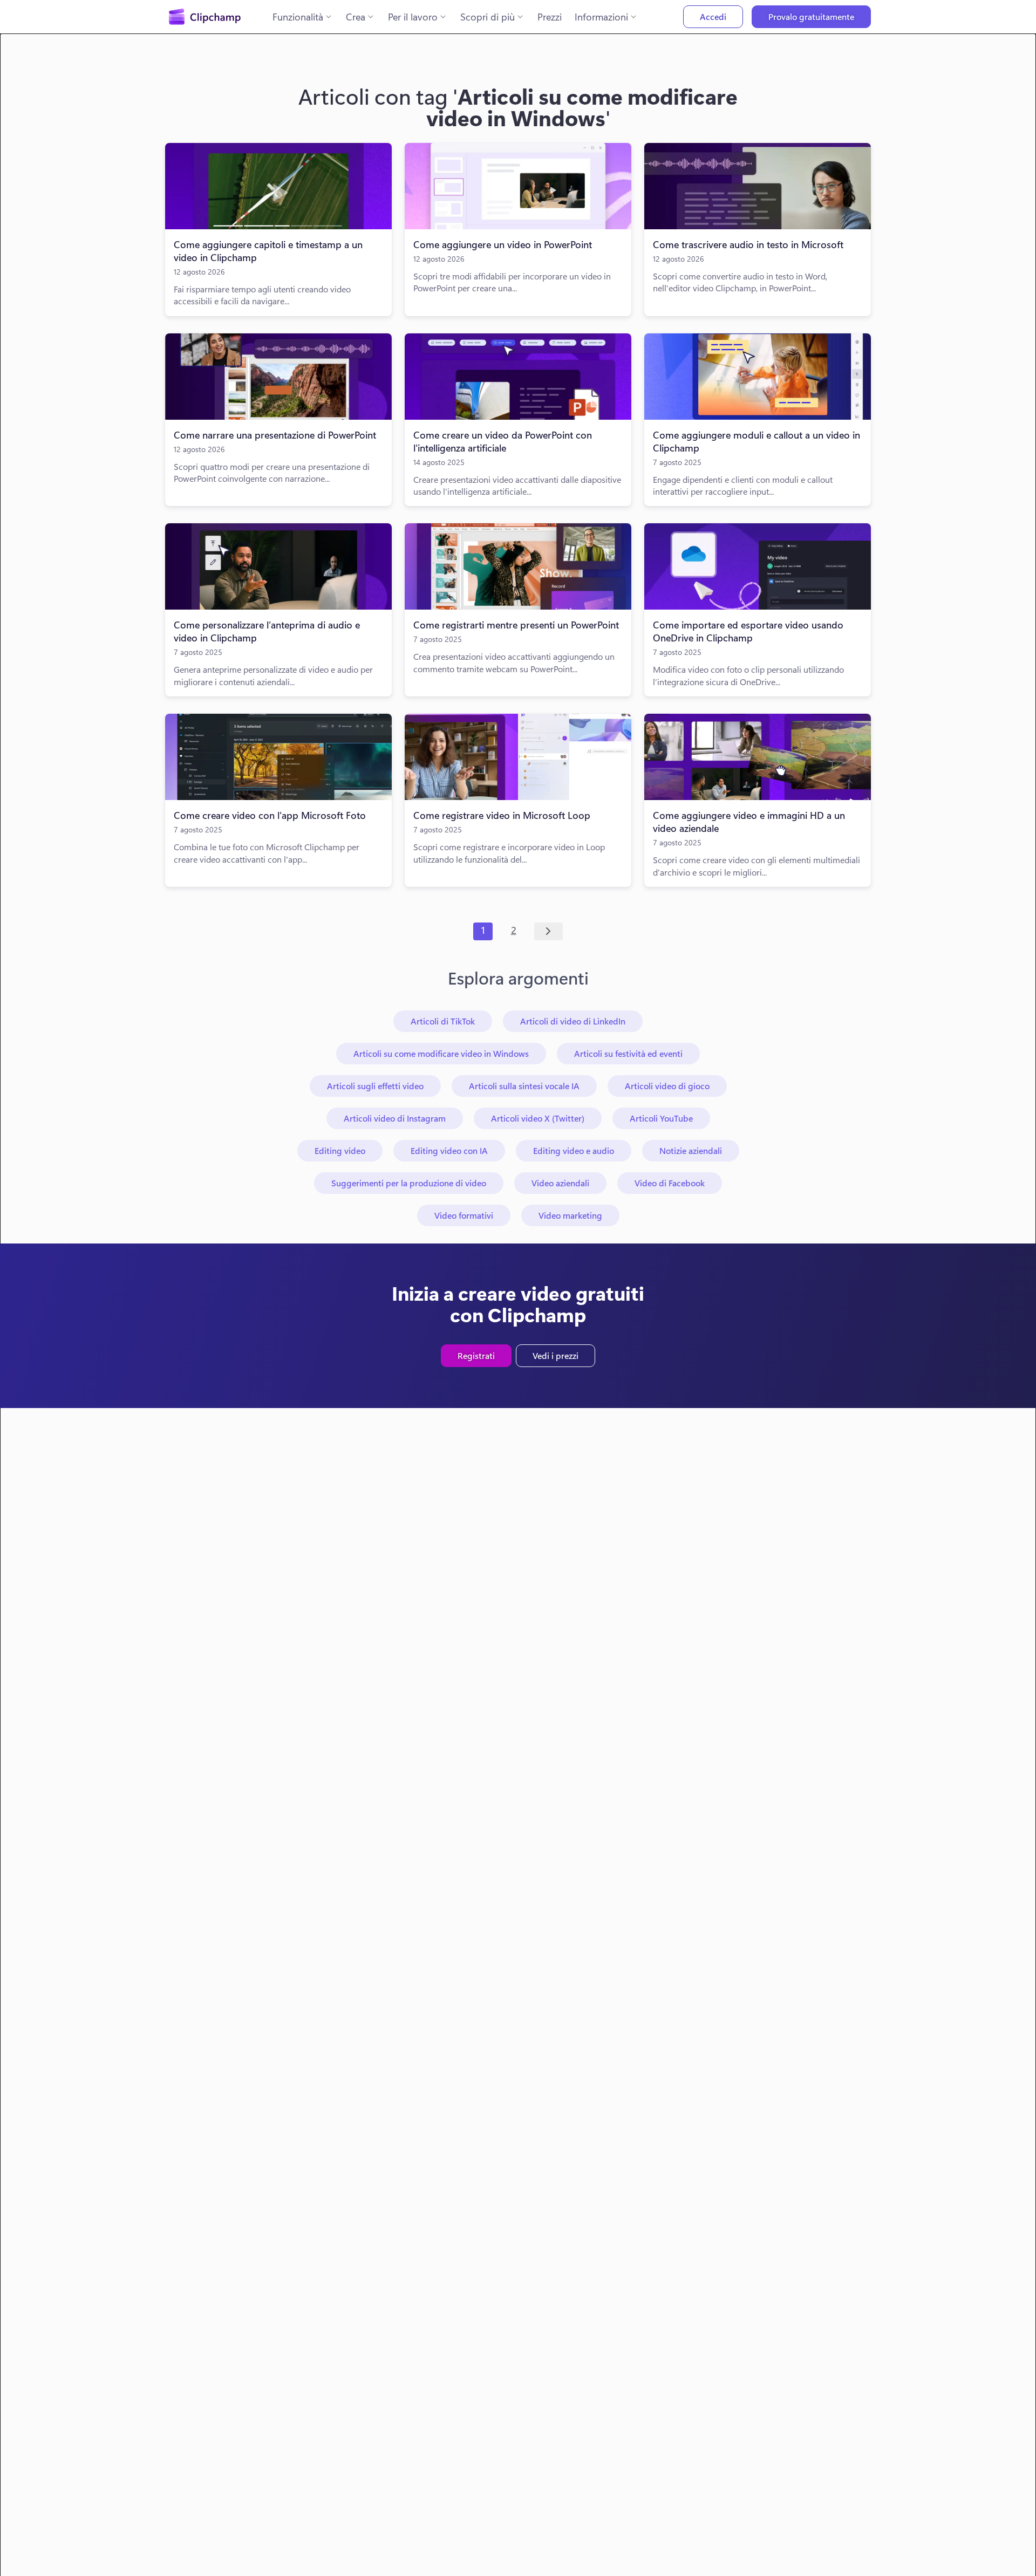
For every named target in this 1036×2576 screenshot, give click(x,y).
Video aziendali (560, 1183)
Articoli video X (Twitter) (538, 1118)
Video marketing (570, 1215)
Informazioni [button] (601, 17)
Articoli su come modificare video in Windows (441, 1053)
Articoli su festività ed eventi (628, 1053)
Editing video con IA (449, 1150)
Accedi (713, 16)
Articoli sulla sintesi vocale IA (524, 1086)
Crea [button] (356, 17)
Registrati (476, 1355)
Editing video (340, 1150)
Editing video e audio (574, 1150)
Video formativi (464, 1215)
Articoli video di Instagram (395, 1118)
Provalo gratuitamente (811, 16)
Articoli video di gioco (667, 1086)
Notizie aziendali (691, 1150)
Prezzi (550, 17)
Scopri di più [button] (488, 17)
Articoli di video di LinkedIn (573, 1021)
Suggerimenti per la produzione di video (409, 1183)
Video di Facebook (670, 1183)
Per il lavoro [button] (413, 17)
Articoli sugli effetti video (375, 1086)
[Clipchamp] (205, 17)
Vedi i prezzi (556, 1355)
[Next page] (548, 932)
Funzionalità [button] (298, 17)
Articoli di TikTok (443, 1021)
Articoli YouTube (661, 1118)
